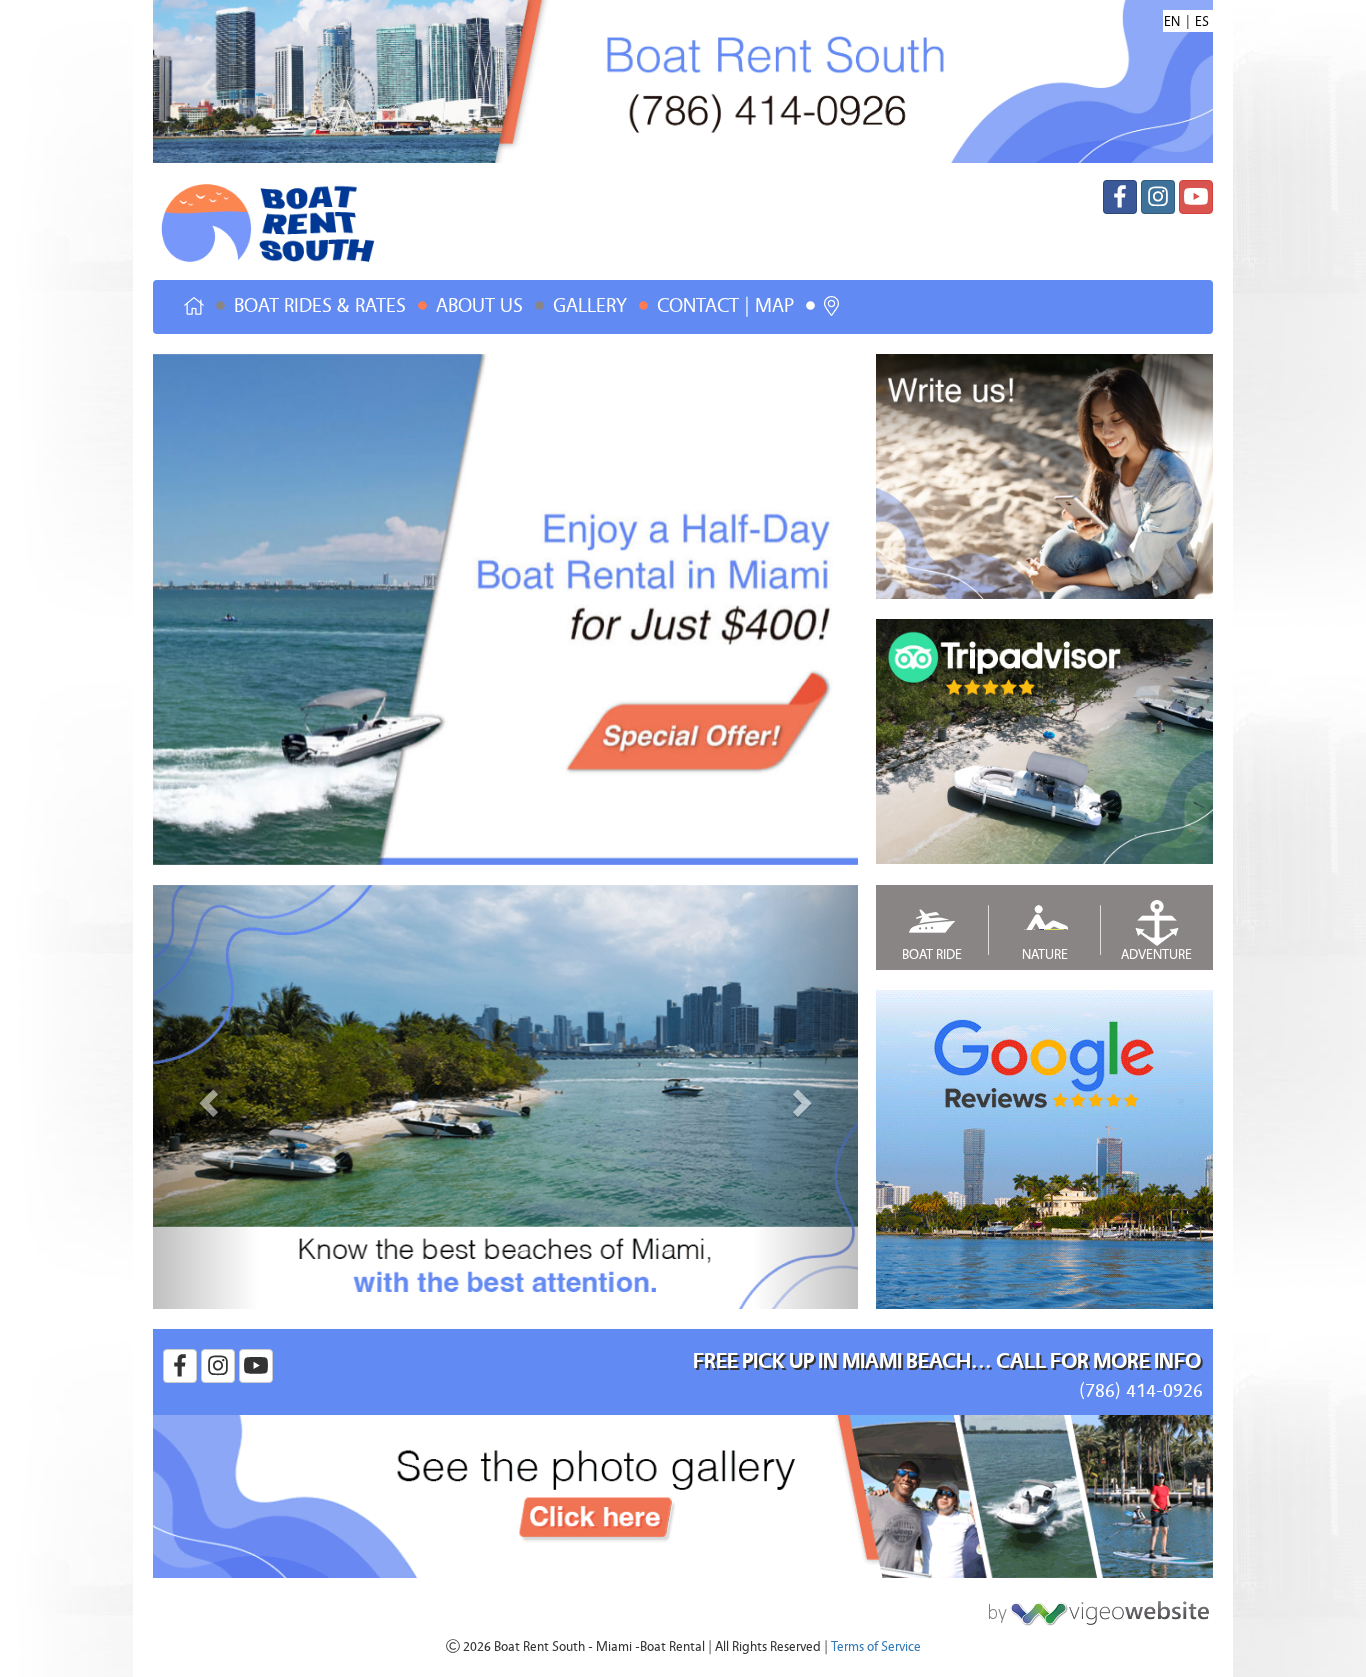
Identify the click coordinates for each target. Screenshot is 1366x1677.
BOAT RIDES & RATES (320, 305)
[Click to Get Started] (1093, 1607)
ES (1202, 22)
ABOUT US (479, 305)
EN (1172, 22)
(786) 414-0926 (1141, 1390)
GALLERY (590, 305)
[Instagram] (1158, 197)
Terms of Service (876, 1647)
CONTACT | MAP (725, 305)
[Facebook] (1120, 197)
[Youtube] (1196, 197)
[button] (206, 1097)
